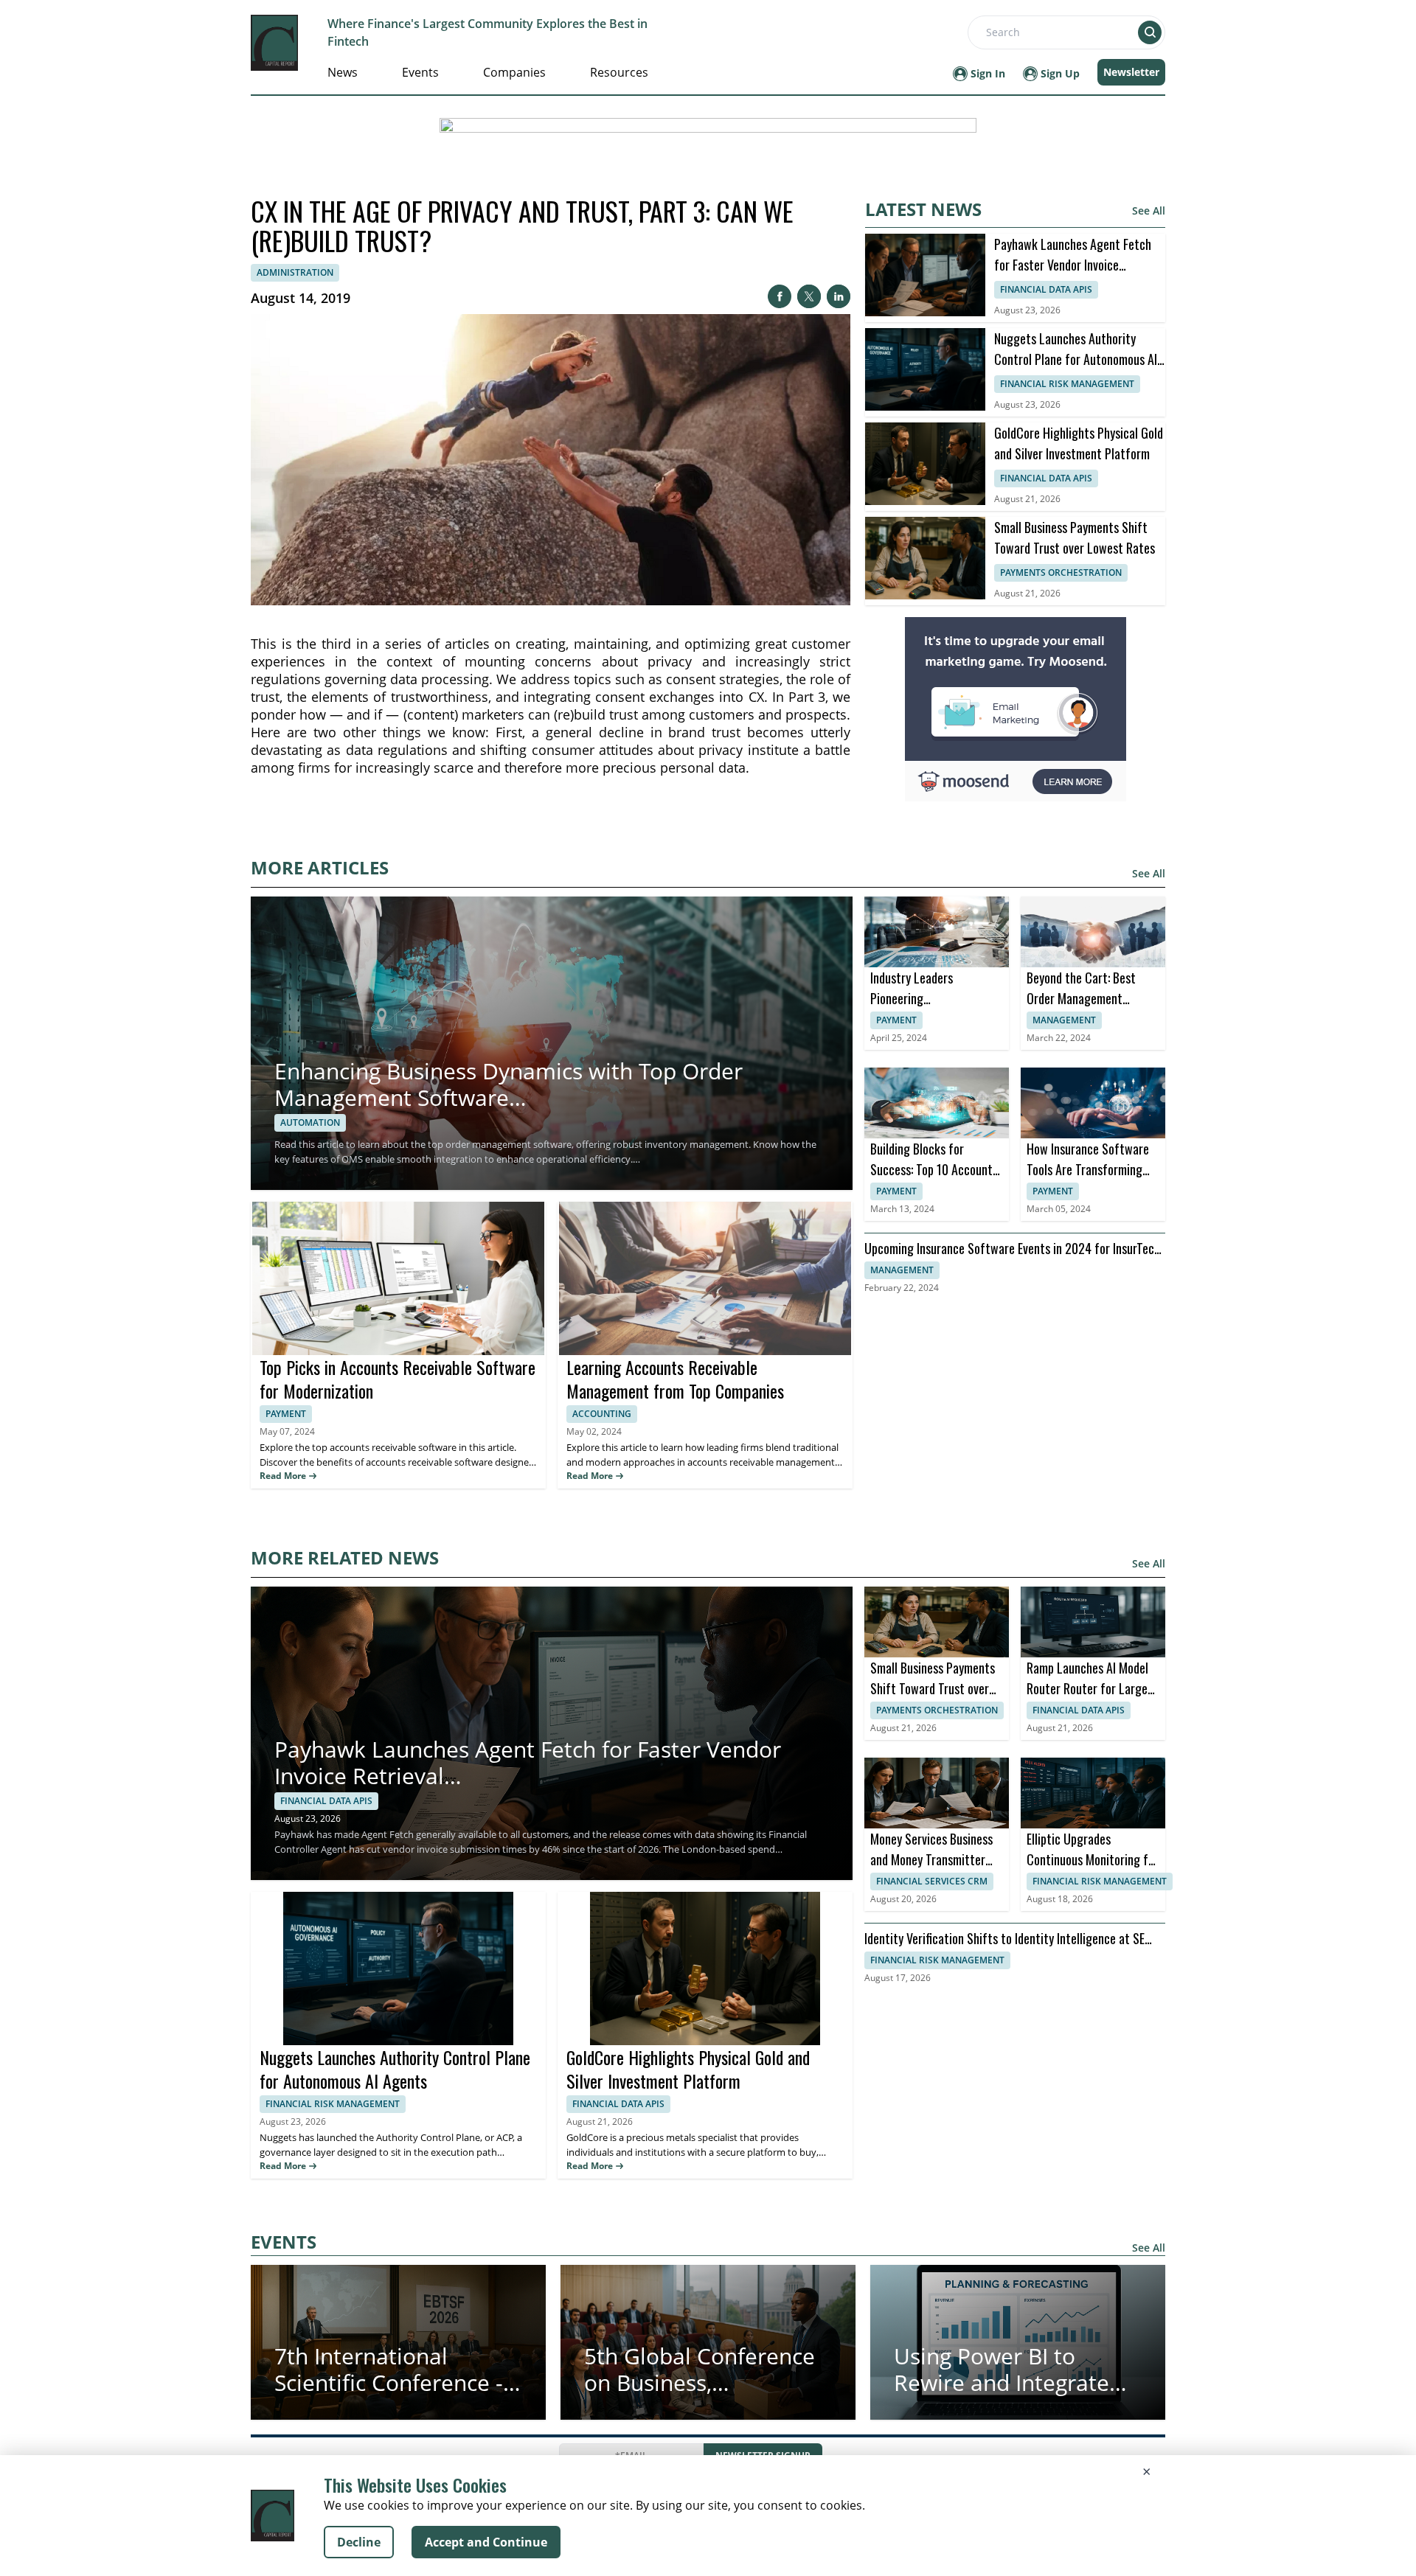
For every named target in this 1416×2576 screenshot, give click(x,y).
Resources (619, 72)
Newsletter (1131, 72)
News (343, 72)
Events (420, 72)
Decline (359, 2542)
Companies (514, 72)
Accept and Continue (486, 2542)
